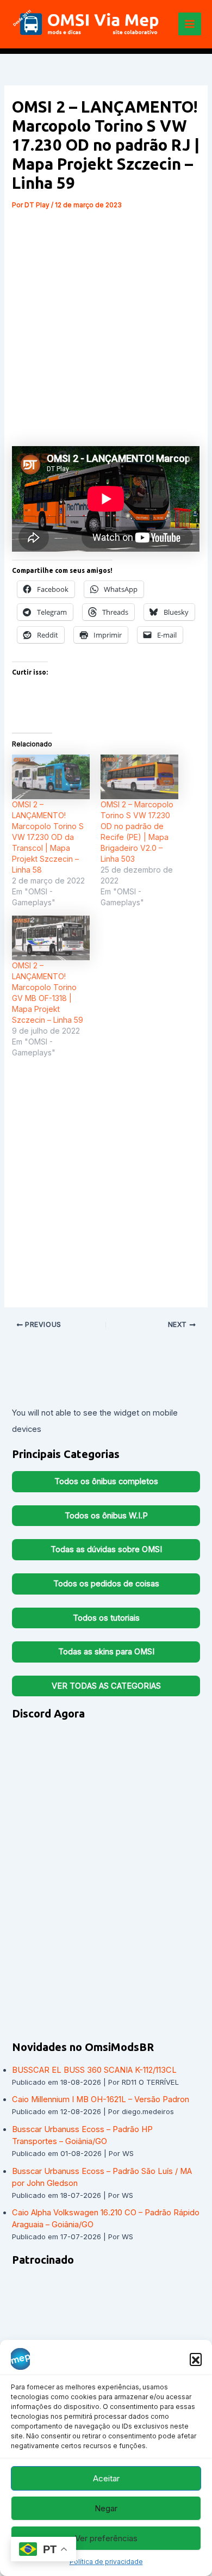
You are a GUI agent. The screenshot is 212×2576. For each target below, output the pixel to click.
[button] (196, 2359)
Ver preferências (106, 2538)
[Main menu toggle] (190, 24)
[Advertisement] (106, 324)
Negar (106, 2508)
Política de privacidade (106, 2562)
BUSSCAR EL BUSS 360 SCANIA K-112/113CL (94, 2070)
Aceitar (106, 2478)
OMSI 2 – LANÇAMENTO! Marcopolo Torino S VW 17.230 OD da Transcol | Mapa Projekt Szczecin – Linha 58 (48, 837)
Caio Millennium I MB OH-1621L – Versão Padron (101, 2099)
